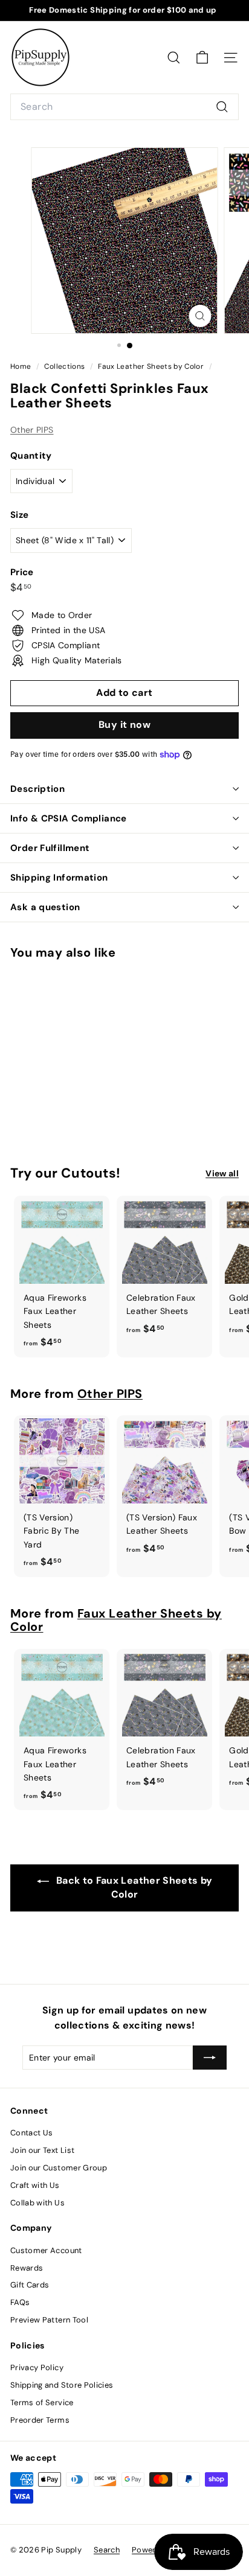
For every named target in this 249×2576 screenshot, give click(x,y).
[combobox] (124, 107)
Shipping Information (59, 878)
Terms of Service (42, 2402)
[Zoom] (200, 316)
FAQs (20, 2302)
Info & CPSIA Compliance (69, 818)
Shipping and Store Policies (62, 2385)
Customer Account (46, 2250)
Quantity (31, 456)
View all (222, 1173)
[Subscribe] (210, 2058)
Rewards (27, 2268)
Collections (65, 366)
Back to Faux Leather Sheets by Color (133, 1887)
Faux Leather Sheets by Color (151, 366)
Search (107, 2550)
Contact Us (32, 2133)
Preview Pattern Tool (49, 2320)
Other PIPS (32, 430)
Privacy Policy (37, 2367)
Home (22, 366)
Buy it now (124, 725)
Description (37, 789)
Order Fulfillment (50, 848)
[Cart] (202, 58)
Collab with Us (37, 2203)
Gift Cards (30, 2285)
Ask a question (45, 907)
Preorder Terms (40, 2420)
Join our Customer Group (59, 2168)
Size (19, 515)
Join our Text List (42, 2150)
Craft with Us (35, 2185)
